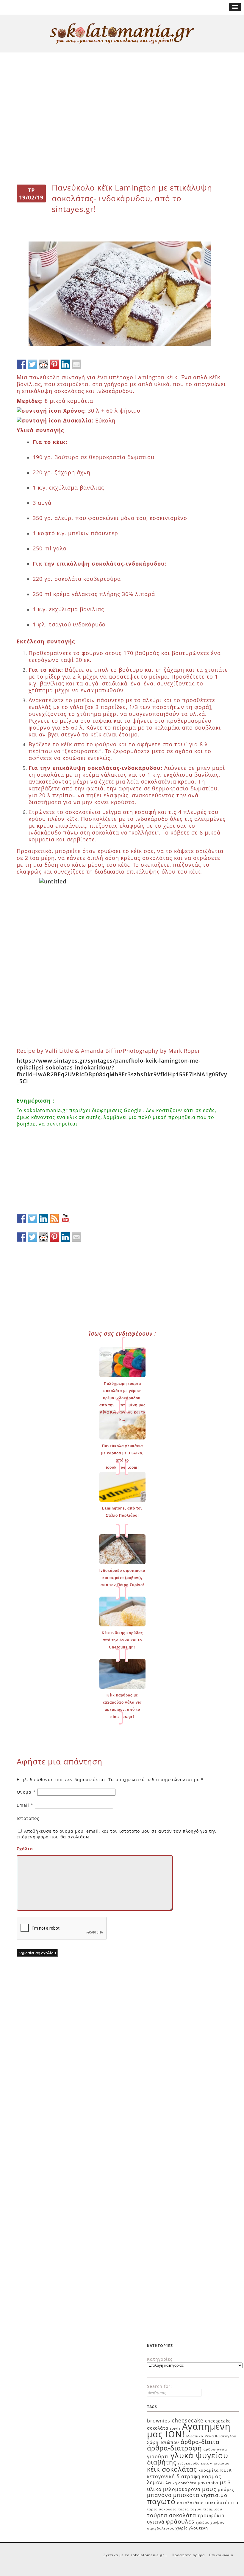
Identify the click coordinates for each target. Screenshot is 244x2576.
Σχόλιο (25, 1849)
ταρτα (184, 2509)
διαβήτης (162, 2462)
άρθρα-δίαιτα (200, 2442)
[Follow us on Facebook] (21, 1219)
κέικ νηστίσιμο (215, 2463)
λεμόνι (156, 2482)
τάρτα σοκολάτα (162, 2509)
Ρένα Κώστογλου (220, 2436)
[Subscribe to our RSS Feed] (54, 1219)
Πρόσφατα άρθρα (188, 2555)
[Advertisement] (122, 75)
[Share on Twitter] (32, 364)
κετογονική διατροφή (174, 2476)
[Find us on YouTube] (65, 1219)
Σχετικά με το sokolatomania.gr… (135, 2555)
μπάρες (226, 2489)
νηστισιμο (214, 2495)
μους (209, 2489)
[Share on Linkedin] (65, 364)
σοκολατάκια (190, 2503)
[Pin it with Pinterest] (54, 364)
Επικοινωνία (221, 2555)
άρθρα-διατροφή (175, 2448)
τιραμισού (213, 2509)
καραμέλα (209, 2470)
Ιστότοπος (28, 1818)
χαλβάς (202, 2522)
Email (25, 1805)
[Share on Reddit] (43, 364)
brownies (159, 2421)
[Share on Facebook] (21, 364)
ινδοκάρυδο (189, 2463)
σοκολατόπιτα (222, 2502)
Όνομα (26, 1792)
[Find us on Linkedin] (43, 1219)
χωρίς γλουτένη (192, 2528)
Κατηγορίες (160, 2359)
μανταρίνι (208, 2483)
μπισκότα (186, 2495)
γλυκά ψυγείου (199, 2455)
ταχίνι (196, 2509)
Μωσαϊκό (195, 2436)
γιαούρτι (158, 2456)
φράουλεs (180, 2521)
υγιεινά (156, 2522)
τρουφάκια (211, 2515)
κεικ (226, 2469)
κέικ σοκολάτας (172, 2469)
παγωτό (161, 2501)
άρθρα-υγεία (215, 2449)
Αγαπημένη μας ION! (189, 2430)
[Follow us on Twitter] (32, 1219)
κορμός (212, 2476)
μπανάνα (159, 2495)
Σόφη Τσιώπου (163, 2442)
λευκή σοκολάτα (181, 2483)
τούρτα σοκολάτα (172, 2515)
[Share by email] (76, 364)
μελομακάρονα (182, 2489)
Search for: (159, 2386)
